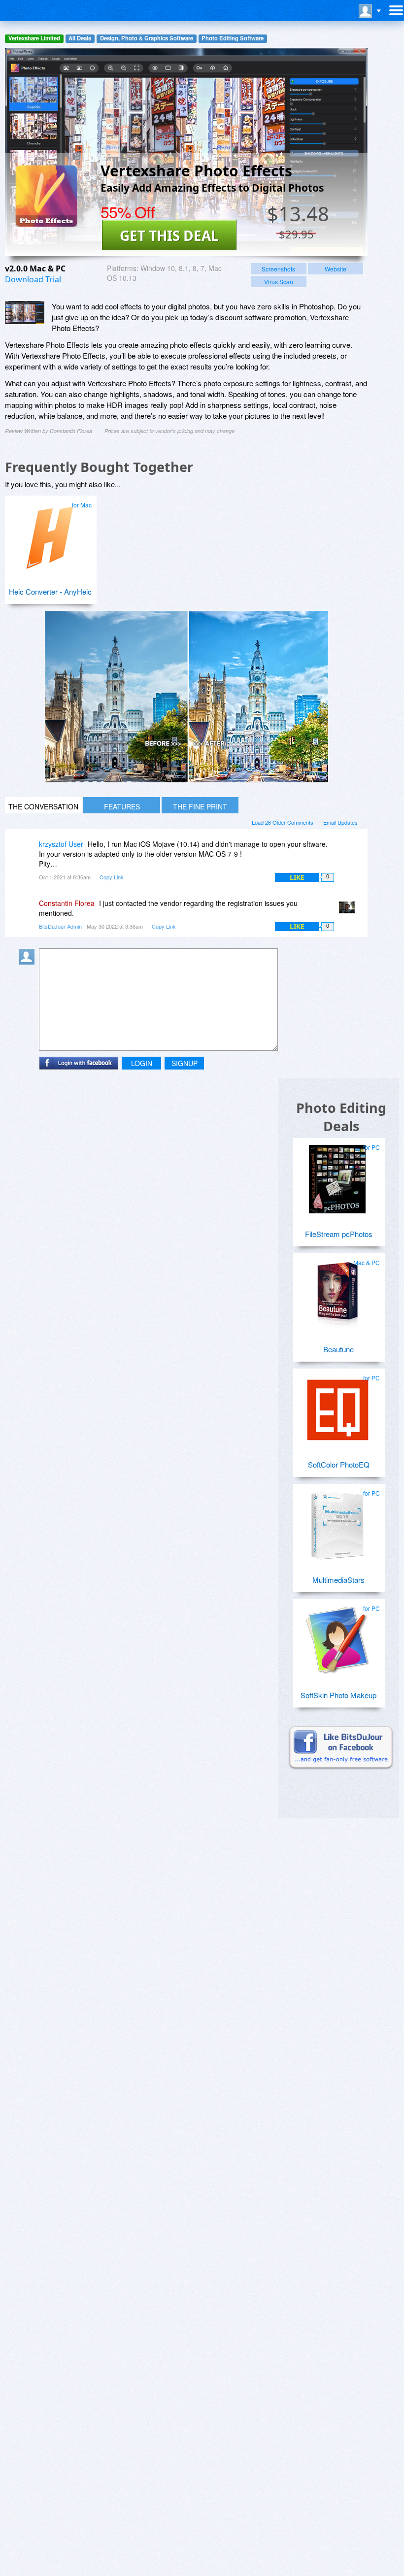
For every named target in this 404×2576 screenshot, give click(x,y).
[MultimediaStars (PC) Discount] (337, 1521)
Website (336, 269)
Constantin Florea (67, 903)
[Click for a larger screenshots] (186, 779)
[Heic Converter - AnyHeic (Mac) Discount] (49, 533)
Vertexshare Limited (34, 38)
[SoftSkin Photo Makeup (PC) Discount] (337, 1637)
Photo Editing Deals (341, 1117)
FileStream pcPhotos (339, 1234)
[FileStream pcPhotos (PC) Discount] (337, 1175)
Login (142, 1063)
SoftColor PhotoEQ (339, 1464)
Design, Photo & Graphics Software (147, 38)
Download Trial (33, 279)
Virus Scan (279, 282)
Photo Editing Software (233, 38)
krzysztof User (61, 844)
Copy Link (112, 877)
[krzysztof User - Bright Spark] (29, 851)
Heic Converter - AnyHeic (50, 591)
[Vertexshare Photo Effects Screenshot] (25, 313)
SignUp (185, 1063)
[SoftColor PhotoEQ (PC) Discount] (337, 1406)
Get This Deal (169, 235)
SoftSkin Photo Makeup (338, 1695)
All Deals (80, 38)
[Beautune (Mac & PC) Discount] (337, 1291)
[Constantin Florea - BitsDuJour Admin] (349, 910)
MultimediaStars (338, 1580)
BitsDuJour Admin (60, 926)
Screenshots (278, 269)
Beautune (338, 1349)
